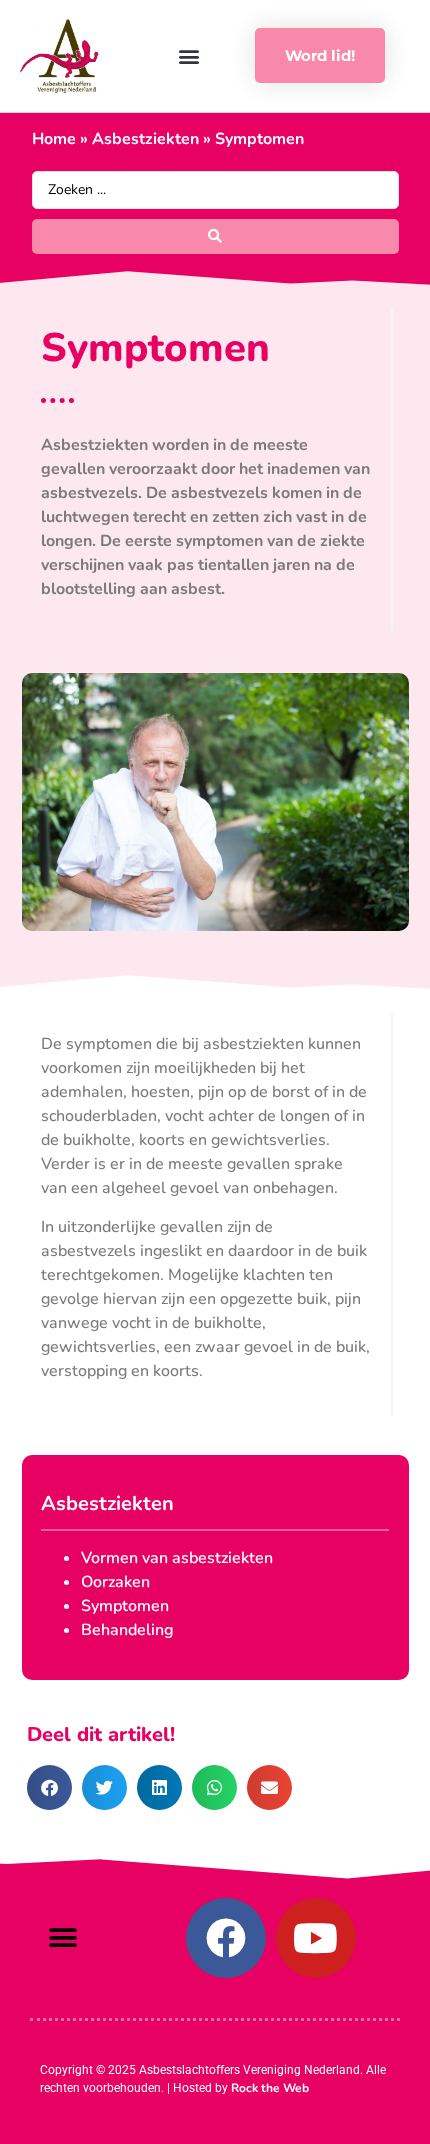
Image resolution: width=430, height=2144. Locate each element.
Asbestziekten (145, 139)
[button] (188, 55)
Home (54, 139)
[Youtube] (316, 1938)
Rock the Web (270, 2088)
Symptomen (125, 1606)
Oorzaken (115, 1582)
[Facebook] (226, 1938)
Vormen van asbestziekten (177, 1558)
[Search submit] (215, 236)
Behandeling (127, 1630)
